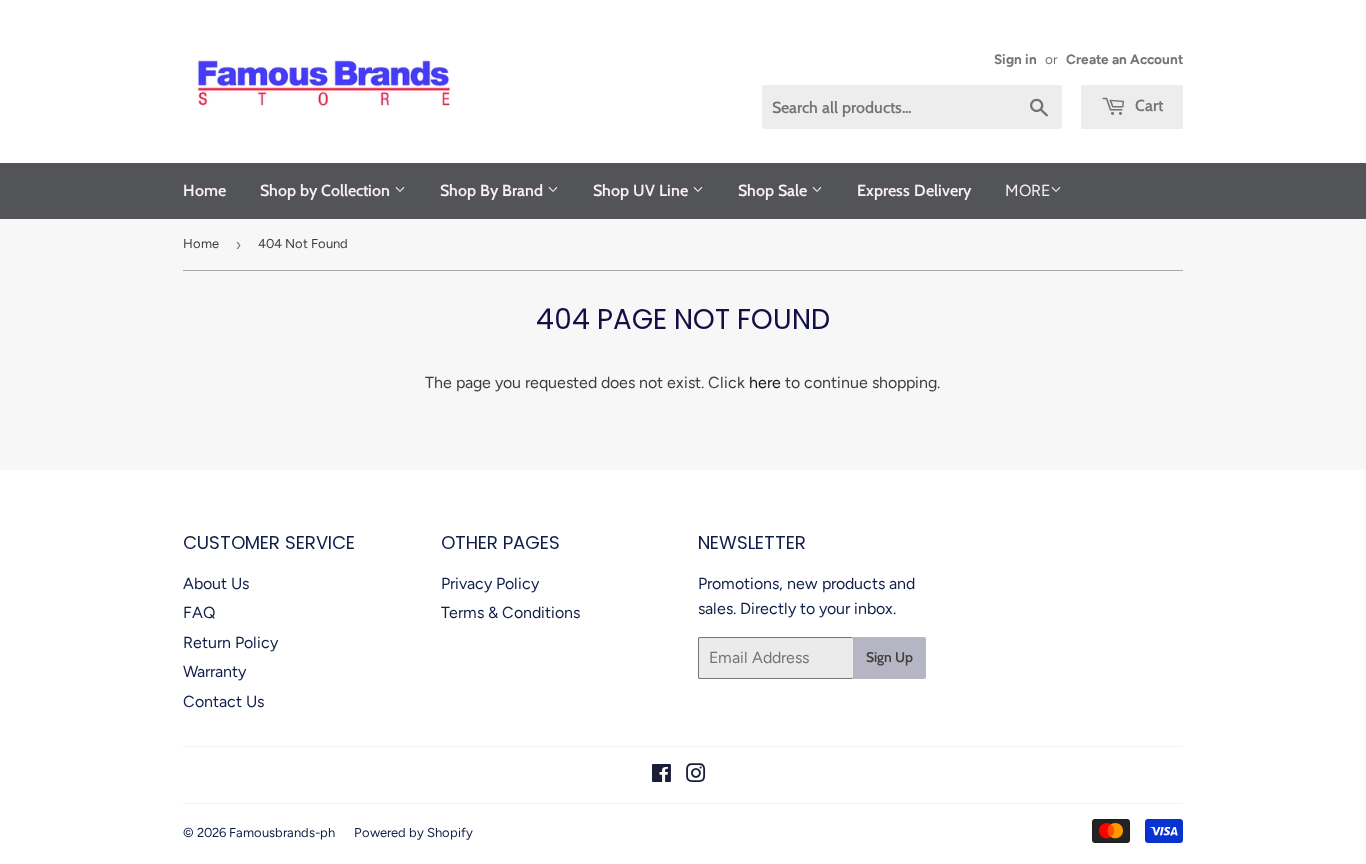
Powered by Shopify (413, 832)
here (765, 382)
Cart (1147, 105)
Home (204, 190)
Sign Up (889, 657)
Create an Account (1124, 59)
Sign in (1015, 59)
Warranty (214, 671)
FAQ (199, 612)
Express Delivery (914, 190)
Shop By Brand (493, 190)
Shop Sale (774, 190)
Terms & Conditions (510, 612)
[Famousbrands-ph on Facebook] (661, 775)
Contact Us (223, 701)
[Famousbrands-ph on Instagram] (696, 775)
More (1027, 190)
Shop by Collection (327, 190)
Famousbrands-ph (282, 832)
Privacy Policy (490, 583)
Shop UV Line (642, 190)
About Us (216, 583)
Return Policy (230, 642)
